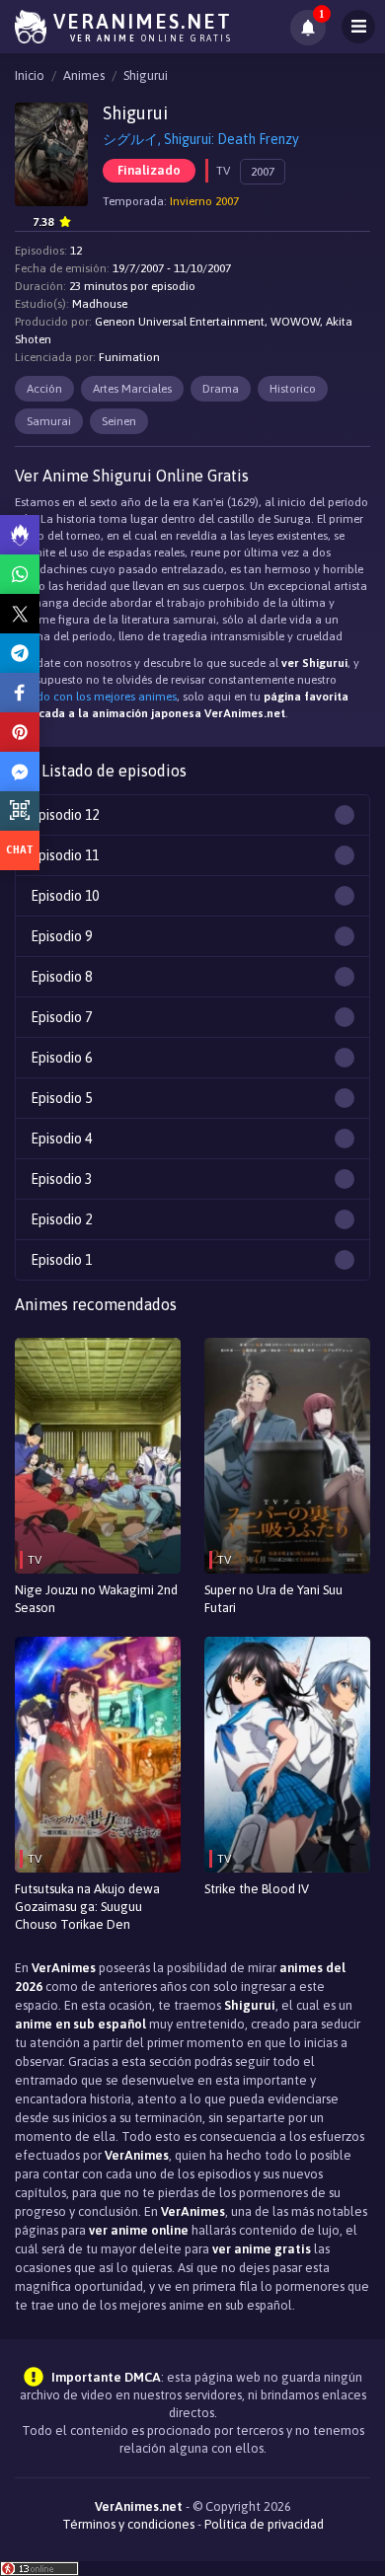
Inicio (30, 75)
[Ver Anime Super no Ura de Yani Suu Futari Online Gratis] (287, 1456)
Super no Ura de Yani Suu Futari (273, 1599)
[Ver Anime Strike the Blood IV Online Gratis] (287, 1755)
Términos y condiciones (128, 2524)
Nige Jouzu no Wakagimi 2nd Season (96, 1599)
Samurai (49, 421)
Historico (293, 389)
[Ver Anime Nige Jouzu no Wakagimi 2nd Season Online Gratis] (98, 1456)
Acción (44, 389)
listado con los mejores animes (96, 697)
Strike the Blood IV (257, 1889)
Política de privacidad (264, 2524)
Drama (221, 389)
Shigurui (146, 75)
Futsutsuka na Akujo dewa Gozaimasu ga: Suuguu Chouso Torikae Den (87, 1907)
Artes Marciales (132, 389)
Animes (84, 75)
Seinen (119, 421)
